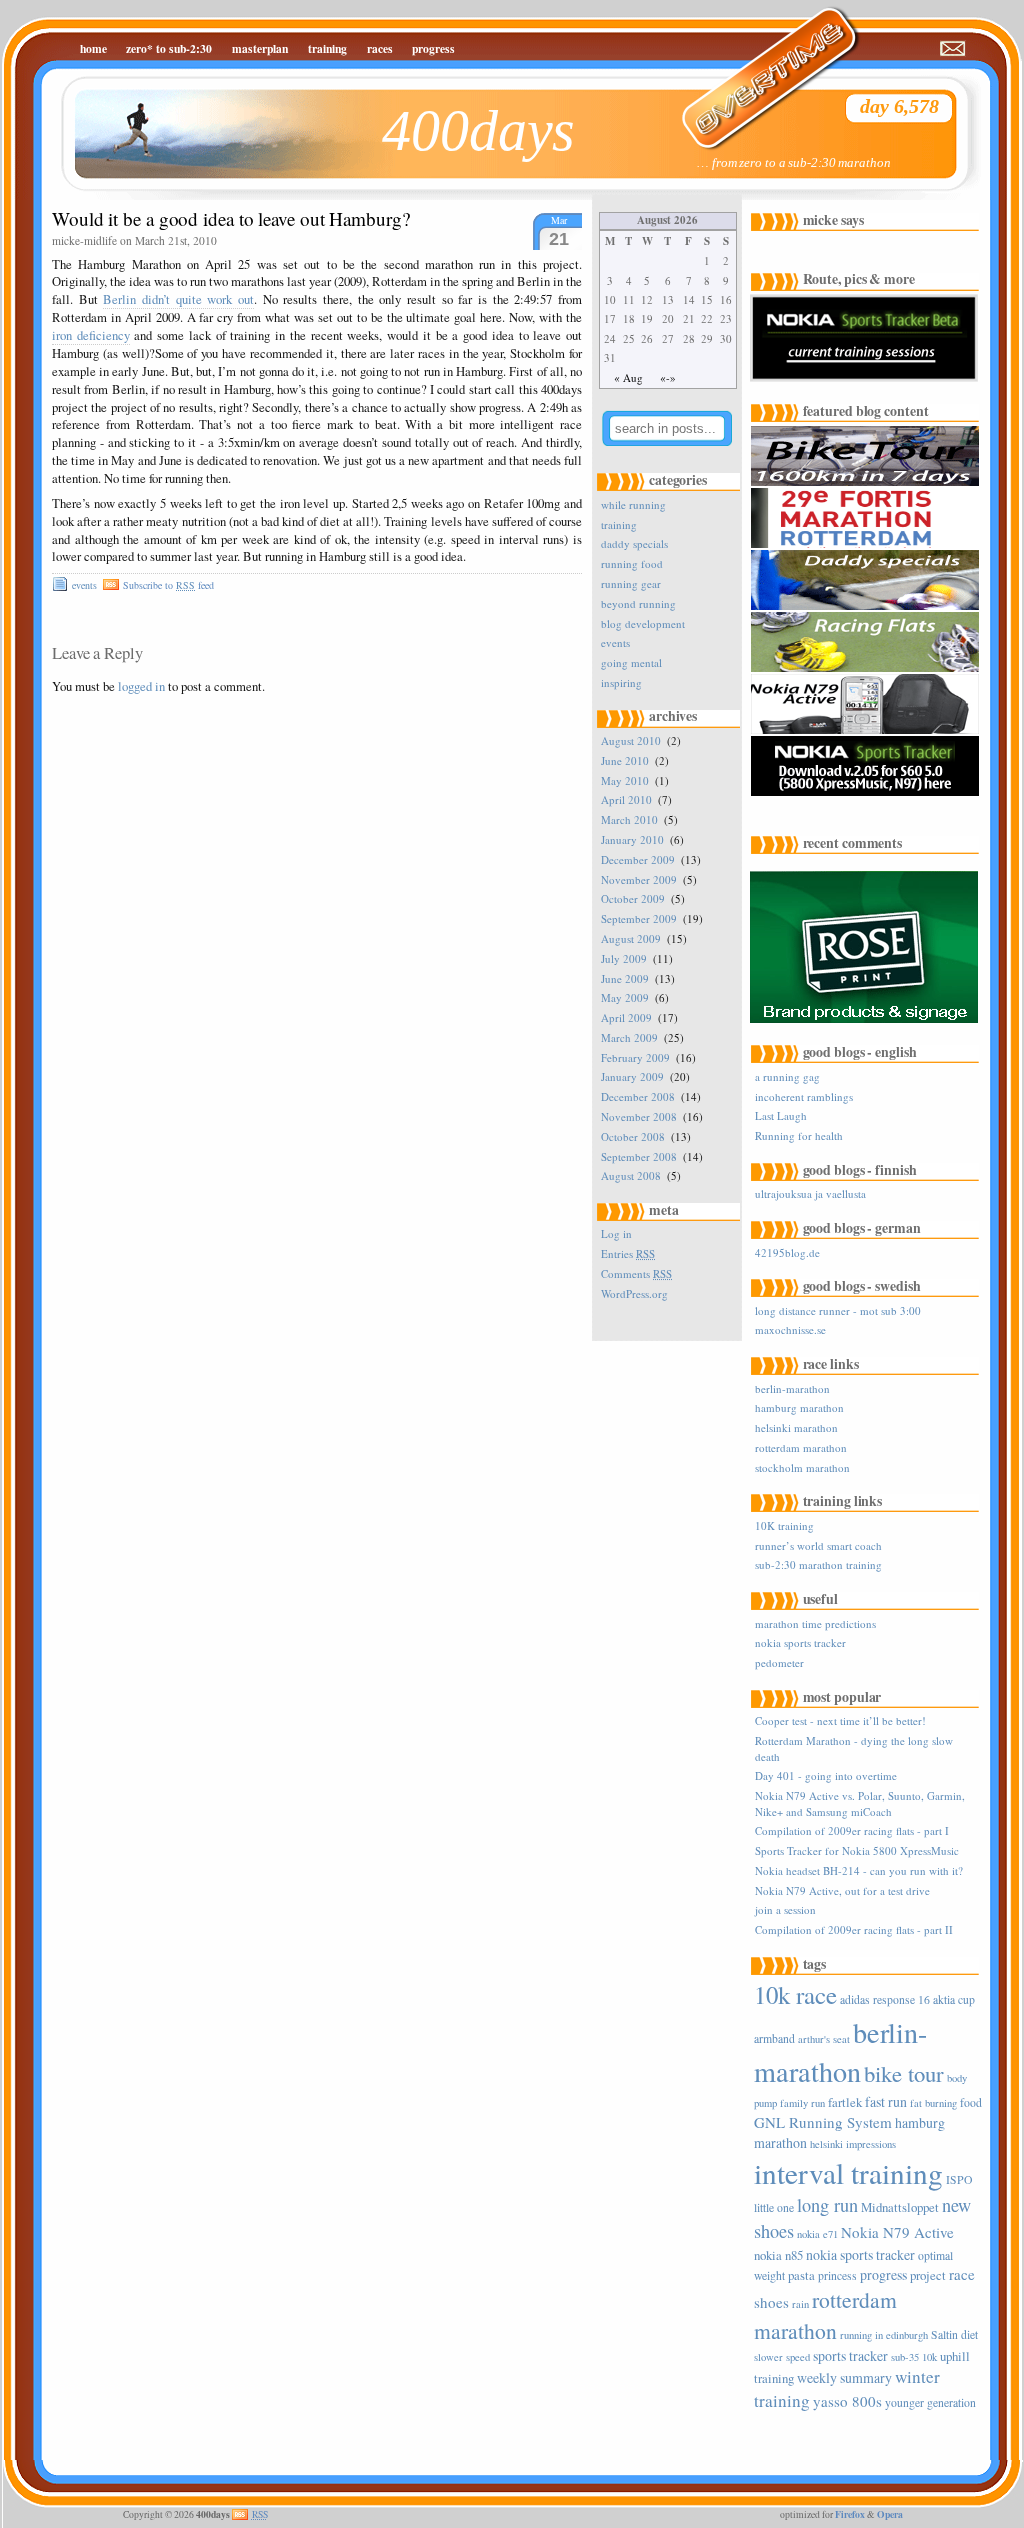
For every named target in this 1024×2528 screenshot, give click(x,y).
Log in (616, 1233)
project (928, 2275)
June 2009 (625, 978)
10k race (795, 1994)
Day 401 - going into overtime (826, 1775)
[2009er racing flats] (867, 668)
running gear (631, 583)
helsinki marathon (796, 1427)
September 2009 (639, 918)
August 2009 (631, 938)
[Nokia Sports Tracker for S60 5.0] (867, 792)
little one (774, 2207)
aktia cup (954, 1999)
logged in (141, 686)
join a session (785, 1909)
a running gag (787, 1076)
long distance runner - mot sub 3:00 (838, 1310)
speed (798, 2357)
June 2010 (625, 760)
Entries (628, 1253)
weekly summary (844, 2377)
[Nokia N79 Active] (867, 730)
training (327, 48)
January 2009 (632, 1076)
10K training (784, 1525)
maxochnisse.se (790, 1329)
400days (478, 130)
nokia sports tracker (800, 1642)
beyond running (638, 603)
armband (774, 2038)
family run (802, 2103)
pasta (801, 2275)
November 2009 (639, 879)
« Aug (628, 377)
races (380, 48)
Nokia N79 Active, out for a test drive (842, 1890)
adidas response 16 (885, 1999)
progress (433, 48)
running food (632, 563)
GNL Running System (823, 2122)
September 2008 (639, 1156)
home (93, 48)
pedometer (779, 1662)
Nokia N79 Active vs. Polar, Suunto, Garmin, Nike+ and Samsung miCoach (860, 1803)
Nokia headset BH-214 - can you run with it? (859, 1870)
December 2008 (638, 1096)
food (971, 2102)
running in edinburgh (884, 2335)
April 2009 (626, 1017)
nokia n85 (778, 2255)
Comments (636, 1273)
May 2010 (625, 780)
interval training (848, 2172)
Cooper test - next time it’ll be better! (840, 1720)
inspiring (621, 682)
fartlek (845, 2102)
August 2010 (631, 740)
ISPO (959, 2179)
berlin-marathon (792, 1388)
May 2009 (625, 997)
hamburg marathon (799, 1407)
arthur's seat (824, 2039)
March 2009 (629, 1037)
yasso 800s (847, 2401)
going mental (631, 662)
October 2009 (633, 898)
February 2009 (635, 1057)
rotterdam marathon (801, 1447)
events (84, 585)
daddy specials (634, 543)
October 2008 (633, 1136)
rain (800, 2304)
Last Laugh (781, 1115)
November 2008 (639, 1116)
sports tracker (850, 2355)
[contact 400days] (954, 49)
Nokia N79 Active (897, 2232)
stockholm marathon (802, 1467)
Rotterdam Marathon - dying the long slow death (854, 1748)
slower (768, 2357)
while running (633, 504)
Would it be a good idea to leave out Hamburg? (231, 218)
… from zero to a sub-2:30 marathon (794, 163)
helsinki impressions (853, 2144)
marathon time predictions (815, 1623)
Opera (890, 2514)
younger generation (930, 2402)
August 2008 (631, 1175)
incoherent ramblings (804, 1096)
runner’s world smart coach (818, 1545)
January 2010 (632, 839)
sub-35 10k (914, 2357)
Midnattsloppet (900, 2207)
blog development (643, 623)
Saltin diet (954, 2334)
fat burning (933, 2103)
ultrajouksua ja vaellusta (810, 1193)
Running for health (799, 1135)
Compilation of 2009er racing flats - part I (852, 1830)
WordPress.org (634, 1293)
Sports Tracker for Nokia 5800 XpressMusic (857, 1850)
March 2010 (629, 819)
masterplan (260, 48)
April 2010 (626, 799)
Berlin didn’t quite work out (178, 299)
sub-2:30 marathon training (818, 1564)
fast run (886, 2101)
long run (827, 2205)
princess (837, 2275)
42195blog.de (787, 1252)
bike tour (904, 2073)
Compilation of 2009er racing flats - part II (854, 1929)
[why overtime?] (757, 65)
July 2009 (624, 958)
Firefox (850, 2514)
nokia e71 (817, 2234)
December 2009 (638, 859)
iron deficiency (91, 335)
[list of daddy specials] (867, 606)
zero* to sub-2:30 (169, 48)
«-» (668, 377)
